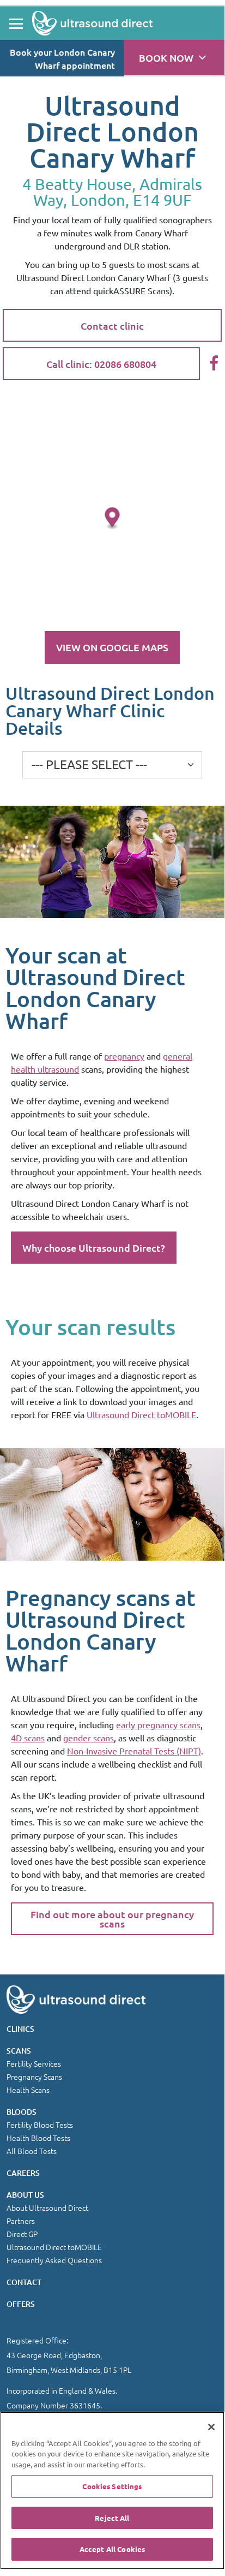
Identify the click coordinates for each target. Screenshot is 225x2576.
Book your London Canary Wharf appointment (62, 58)
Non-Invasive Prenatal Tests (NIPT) (134, 1751)
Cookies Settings (112, 2486)
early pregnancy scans (158, 1724)
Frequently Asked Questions (54, 2260)
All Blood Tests (32, 2151)
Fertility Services (34, 2063)
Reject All (112, 2518)
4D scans (28, 1738)
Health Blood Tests (38, 2138)
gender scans (89, 1738)
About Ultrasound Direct (47, 2208)
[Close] (211, 2427)
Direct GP (22, 2234)
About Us (25, 2195)
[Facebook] (214, 364)
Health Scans (28, 2090)
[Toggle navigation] (16, 23)
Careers (23, 2173)
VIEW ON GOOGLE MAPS (112, 647)
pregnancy (124, 1056)
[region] (112, 2491)
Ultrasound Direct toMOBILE (141, 1414)
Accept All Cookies (112, 2549)
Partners (21, 2221)
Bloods (22, 2112)
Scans (19, 2051)
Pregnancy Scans (34, 2077)
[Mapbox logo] (27, 618)
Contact (24, 2282)
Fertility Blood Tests (40, 2125)
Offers (21, 2304)
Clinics (20, 2029)
